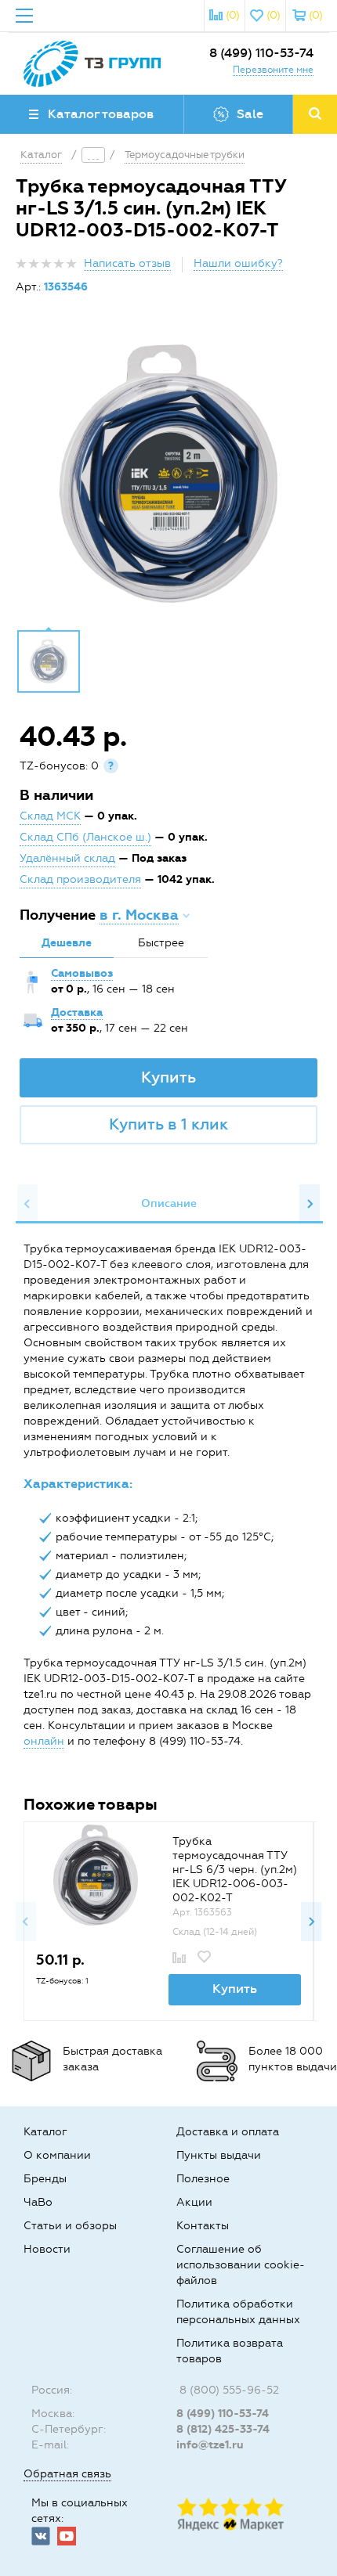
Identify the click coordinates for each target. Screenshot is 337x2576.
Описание (169, 1203)
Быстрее (161, 943)
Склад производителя (80, 879)
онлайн (44, 1741)
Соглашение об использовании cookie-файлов (241, 2265)
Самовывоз (82, 973)
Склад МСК (50, 816)
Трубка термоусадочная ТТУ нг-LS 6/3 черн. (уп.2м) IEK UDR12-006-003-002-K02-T (235, 1870)
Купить (168, 1077)
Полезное (203, 2179)
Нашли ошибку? (238, 263)
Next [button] (310, 1204)
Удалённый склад (67, 858)
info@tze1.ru (210, 2445)
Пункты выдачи (219, 2155)
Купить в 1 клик (168, 1124)
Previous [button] (27, 1204)
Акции (194, 2202)
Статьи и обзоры (70, 2226)
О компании (57, 2155)
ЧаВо (38, 2202)
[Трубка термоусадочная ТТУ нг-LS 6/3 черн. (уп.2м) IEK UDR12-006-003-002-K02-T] (95, 1875)
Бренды (45, 2179)
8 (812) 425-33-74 (223, 2429)
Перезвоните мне (273, 70)
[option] (168, 474)
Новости (47, 2249)
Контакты (203, 2226)
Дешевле (67, 943)
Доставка (77, 1012)
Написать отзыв (127, 263)
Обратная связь (67, 2474)
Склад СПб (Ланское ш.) (85, 837)
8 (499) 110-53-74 (261, 53)
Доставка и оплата (228, 2132)
